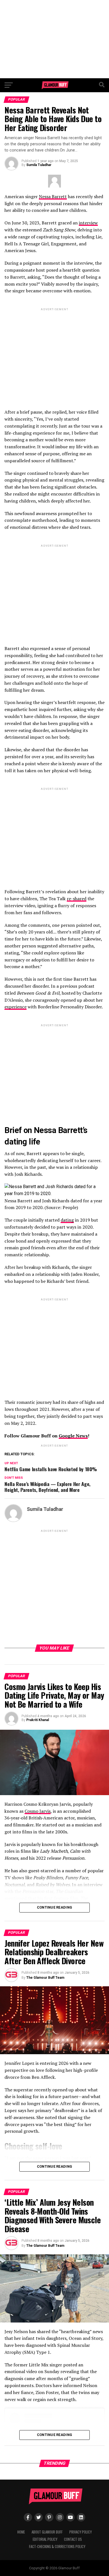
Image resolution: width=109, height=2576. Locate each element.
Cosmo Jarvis (38, 1811)
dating (67, 1220)
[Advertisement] (54, 39)
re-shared (77, 899)
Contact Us (73, 2539)
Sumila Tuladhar (39, 165)
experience (16, 1007)
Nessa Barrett (53, 196)
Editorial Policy (45, 2539)
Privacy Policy (80, 2532)
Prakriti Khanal (38, 1720)
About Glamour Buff (47, 2532)
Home (21, 2532)
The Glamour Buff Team (45, 1978)
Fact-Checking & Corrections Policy (57, 2547)
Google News (73, 1436)
